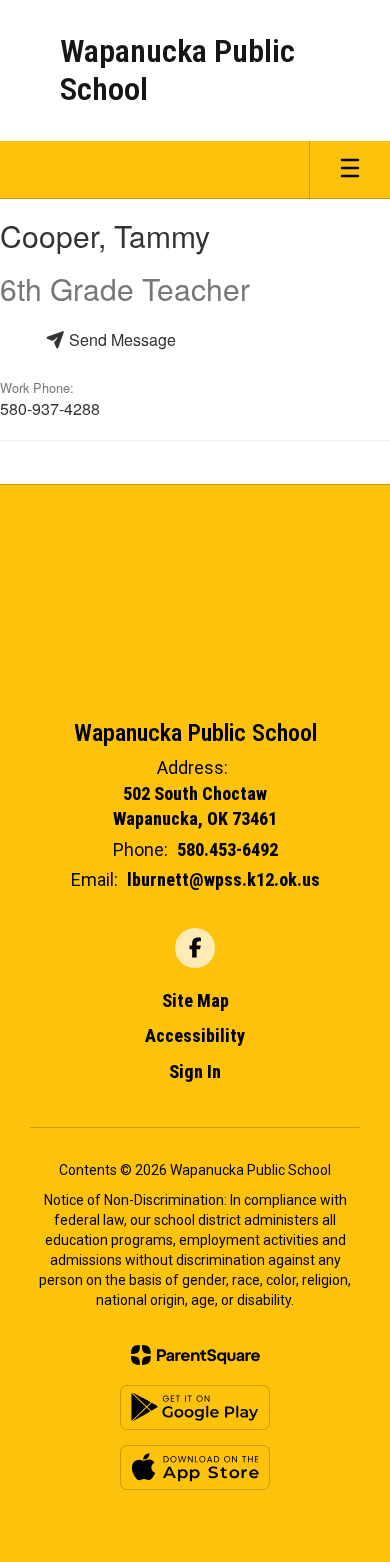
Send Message (120, 339)
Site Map (195, 1000)
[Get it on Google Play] (195, 1407)
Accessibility (195, 1035)
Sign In (195, 1071)
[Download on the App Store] (195, 1467)
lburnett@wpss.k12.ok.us (223, 879)
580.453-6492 (227, 849)
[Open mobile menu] (350, 170)
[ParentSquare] (195, 1355)
